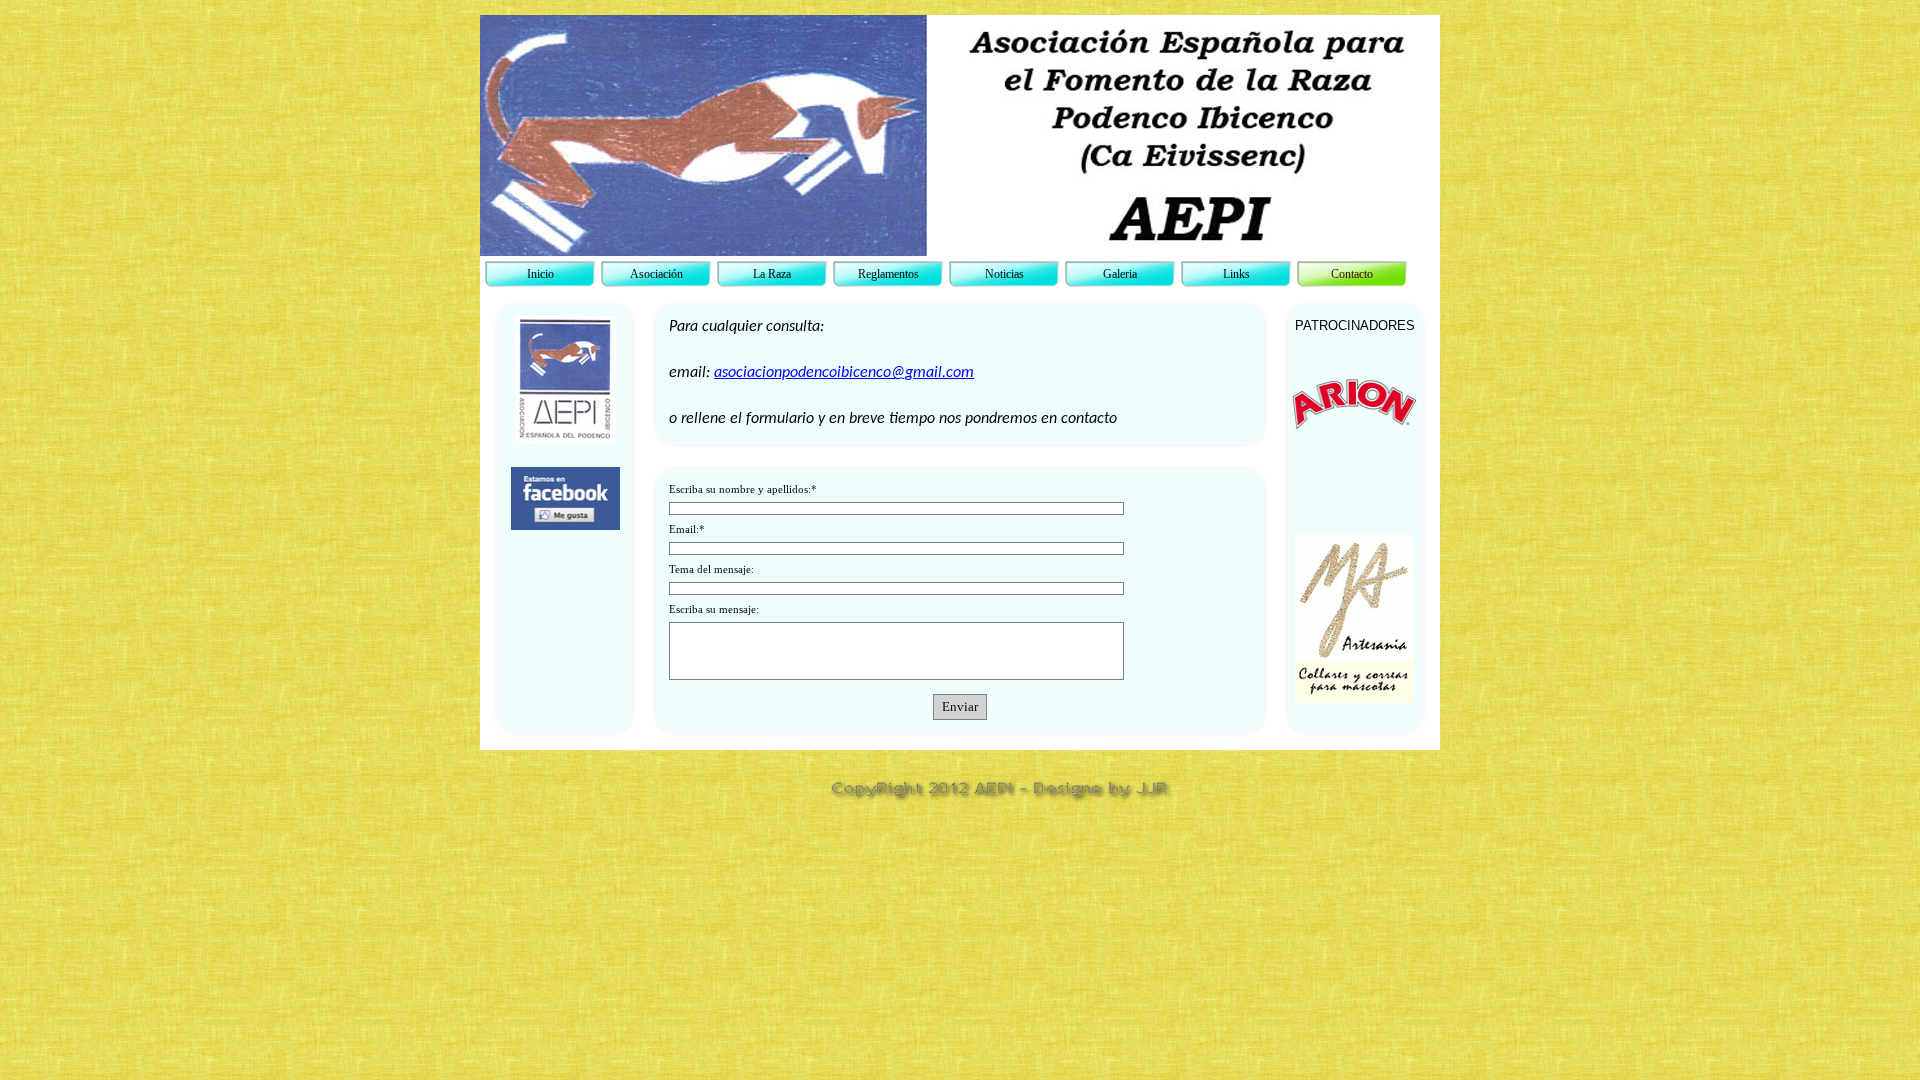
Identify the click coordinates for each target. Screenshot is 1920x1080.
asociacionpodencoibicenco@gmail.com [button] (844, 373)
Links (1236, 274)
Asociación (656, 274)
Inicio (540, 274)
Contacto (1352, 274)
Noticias (1004, 274)
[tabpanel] (565, 454)
